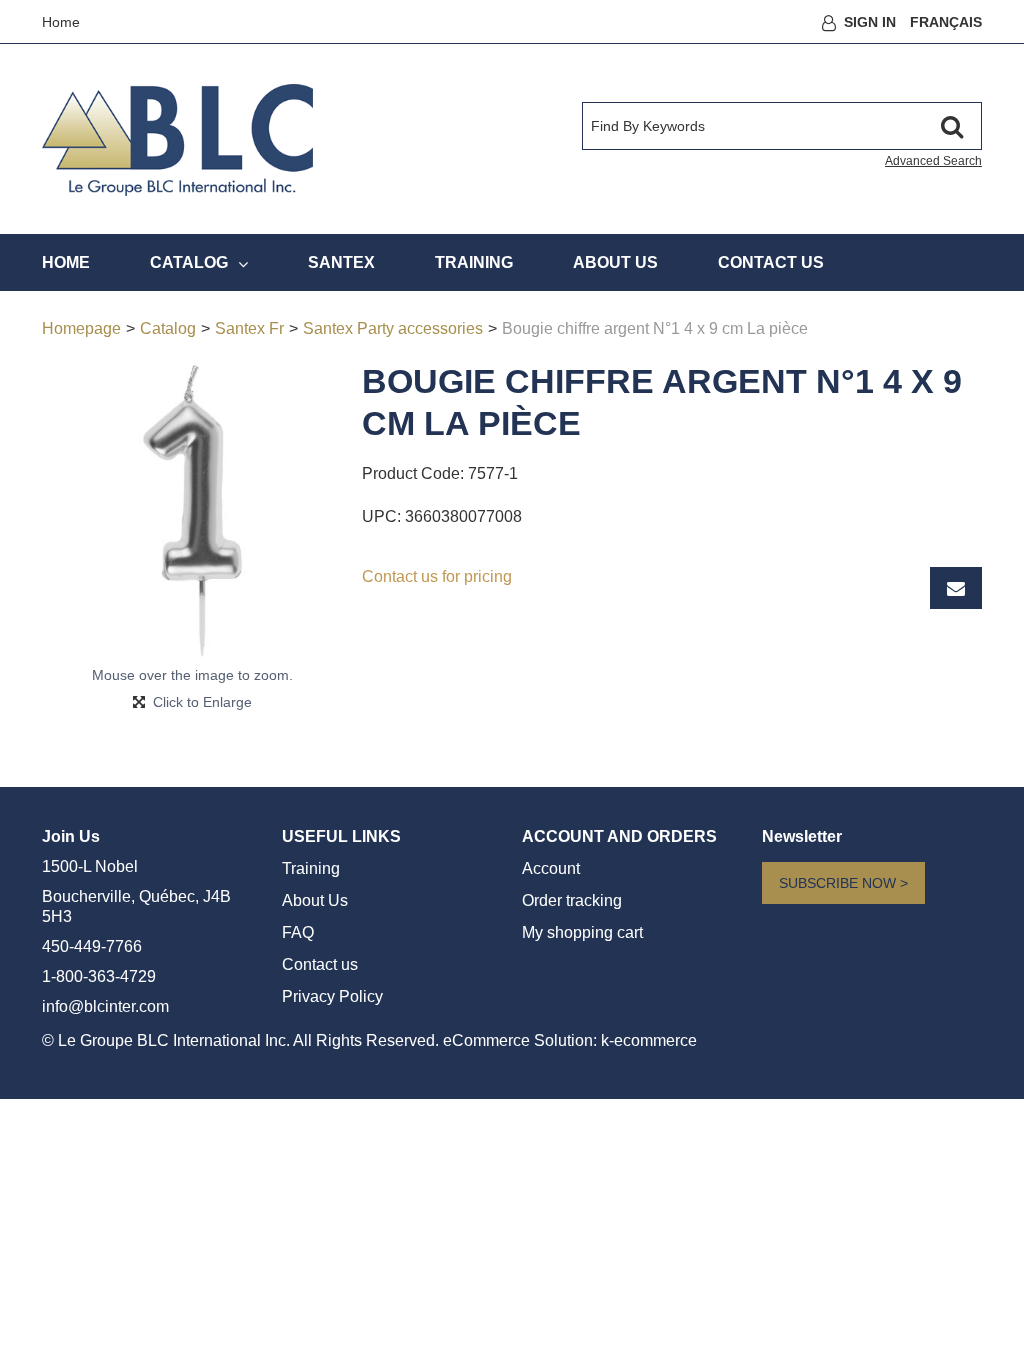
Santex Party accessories (393, 328)
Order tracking (572, 900)
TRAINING (474, 262)
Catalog (189, 262)
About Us (615, 262)
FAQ (298, 932)
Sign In (870, 22)
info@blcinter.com (105, 1006)
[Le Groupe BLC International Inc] (177, 140)
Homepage (81, 328)
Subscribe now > (843, 883)
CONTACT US (771, 262)
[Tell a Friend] (956, 588)
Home (61, 22)
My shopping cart (582, 932)
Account (551, 868)
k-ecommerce (649, 1040)
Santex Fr (249, 328)
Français (946, 22)
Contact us (320, 964)
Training (311, 868)
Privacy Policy (332, 996)
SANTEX (341, 262)
